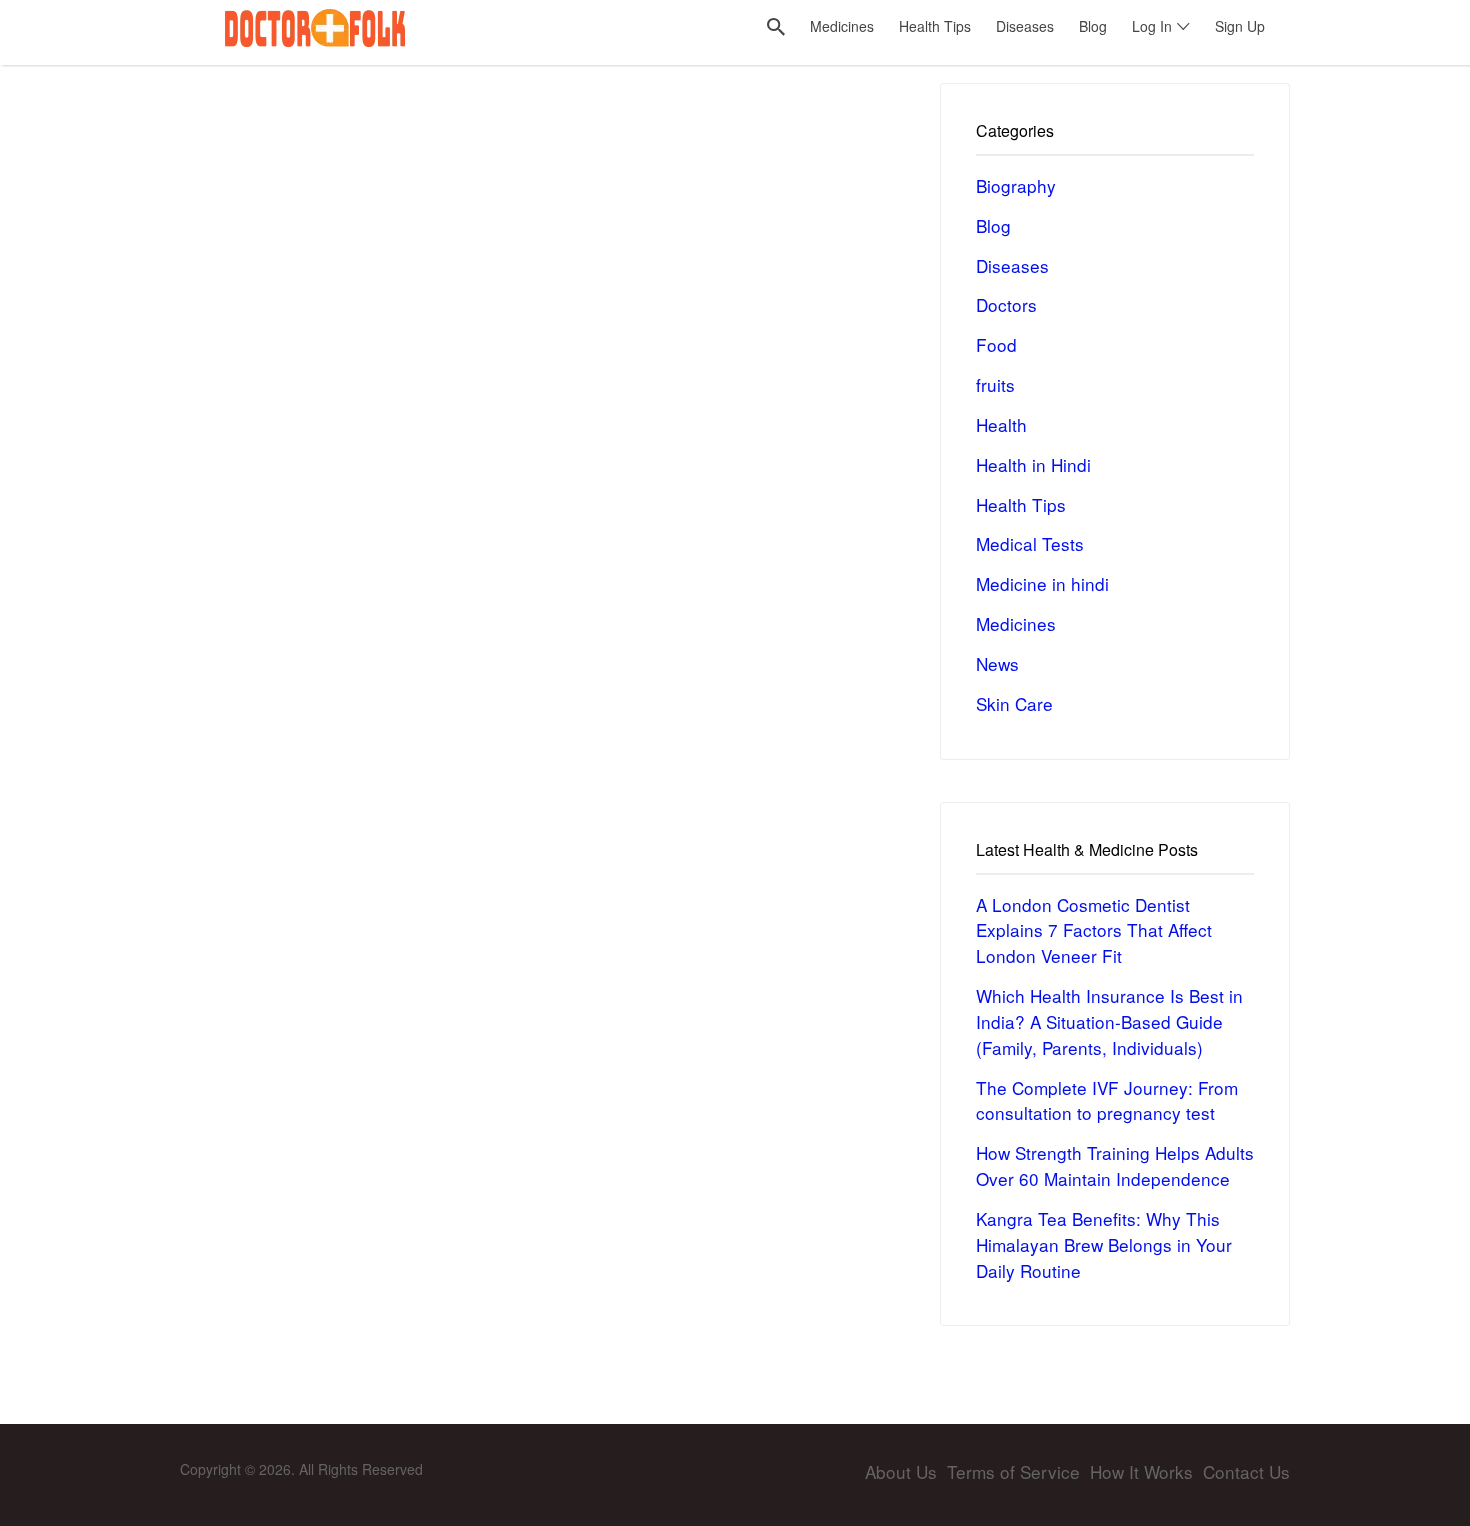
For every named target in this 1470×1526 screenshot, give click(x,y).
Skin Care (1014, 703)
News (997, 663)
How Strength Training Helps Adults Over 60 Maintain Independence (1115, 1165)
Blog (993, 225)
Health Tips (1021, 504)
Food (996, 344)
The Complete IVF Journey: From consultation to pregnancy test (1107, 1100)
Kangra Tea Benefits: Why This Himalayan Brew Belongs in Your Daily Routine (1104, 1244)
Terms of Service (1013, 1471)
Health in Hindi (1033, 464)
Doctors (1006, 304)
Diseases (1012, 265)
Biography (1016, 185)
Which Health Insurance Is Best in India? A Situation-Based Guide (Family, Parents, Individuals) (1109, 1021)
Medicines (1016, 623)
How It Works (1141, 1471)
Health (1001, 424)
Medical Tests (1030, 543)
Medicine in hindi (1042, 583)
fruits (995, 384)
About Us (901, 1471)
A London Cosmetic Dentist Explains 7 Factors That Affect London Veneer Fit (1094, 930)
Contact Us (1246, 1471)
